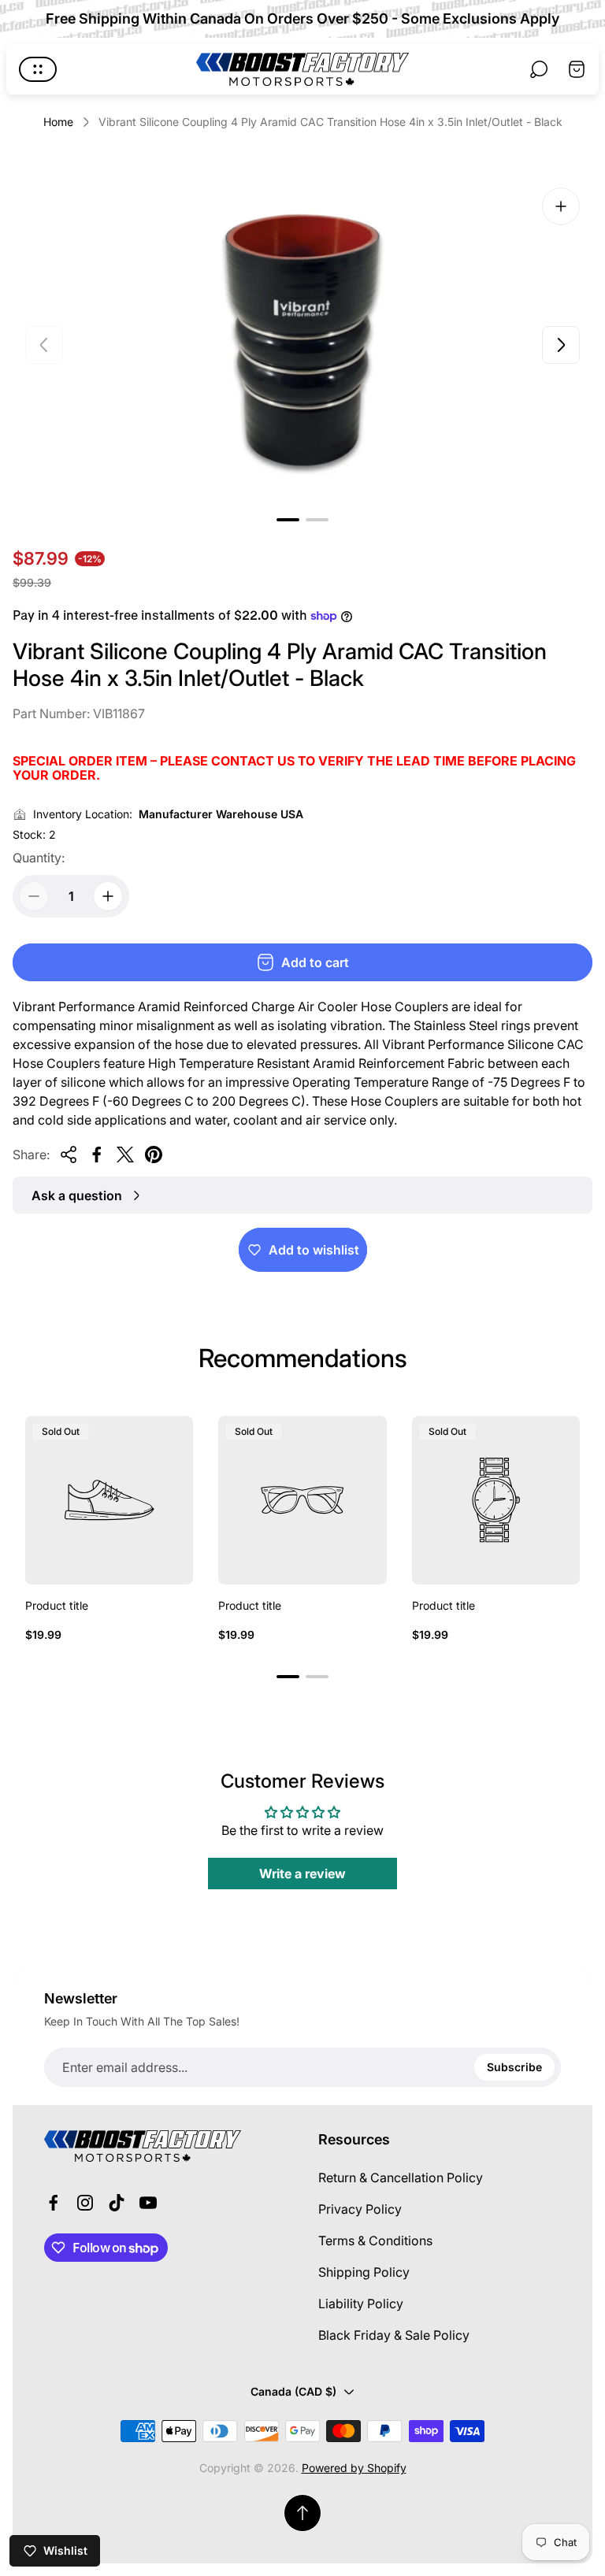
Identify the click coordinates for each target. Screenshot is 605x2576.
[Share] (69, 1155)
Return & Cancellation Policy (401, 2178)
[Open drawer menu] (38, 69)
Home (58, 122)
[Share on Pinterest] (154, 1155)
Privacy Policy (360, 2209)
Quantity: (39, 858)
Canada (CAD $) (293, 2391)
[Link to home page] (143, 2146)
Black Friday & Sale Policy (394, 2335)
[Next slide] (561, 345)
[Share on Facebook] (97, 1155)
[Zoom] (561, 206)
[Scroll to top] (302, 2513)
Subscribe (514, 2067)
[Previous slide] (44, 345)
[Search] (539, 69)
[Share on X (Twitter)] (125, 1155)
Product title (57, 1605)
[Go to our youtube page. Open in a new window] (148, 2203)
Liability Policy (361, 2304)
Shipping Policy (364, 2272)
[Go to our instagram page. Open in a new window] (85, 2203)
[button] (288, 520)
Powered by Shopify (354, 2468)
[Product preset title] (109, 1500)
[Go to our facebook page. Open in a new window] (54, 2203)
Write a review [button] (302, 1874)
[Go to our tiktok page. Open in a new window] (117, 2203)
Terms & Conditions (375, 2241)
